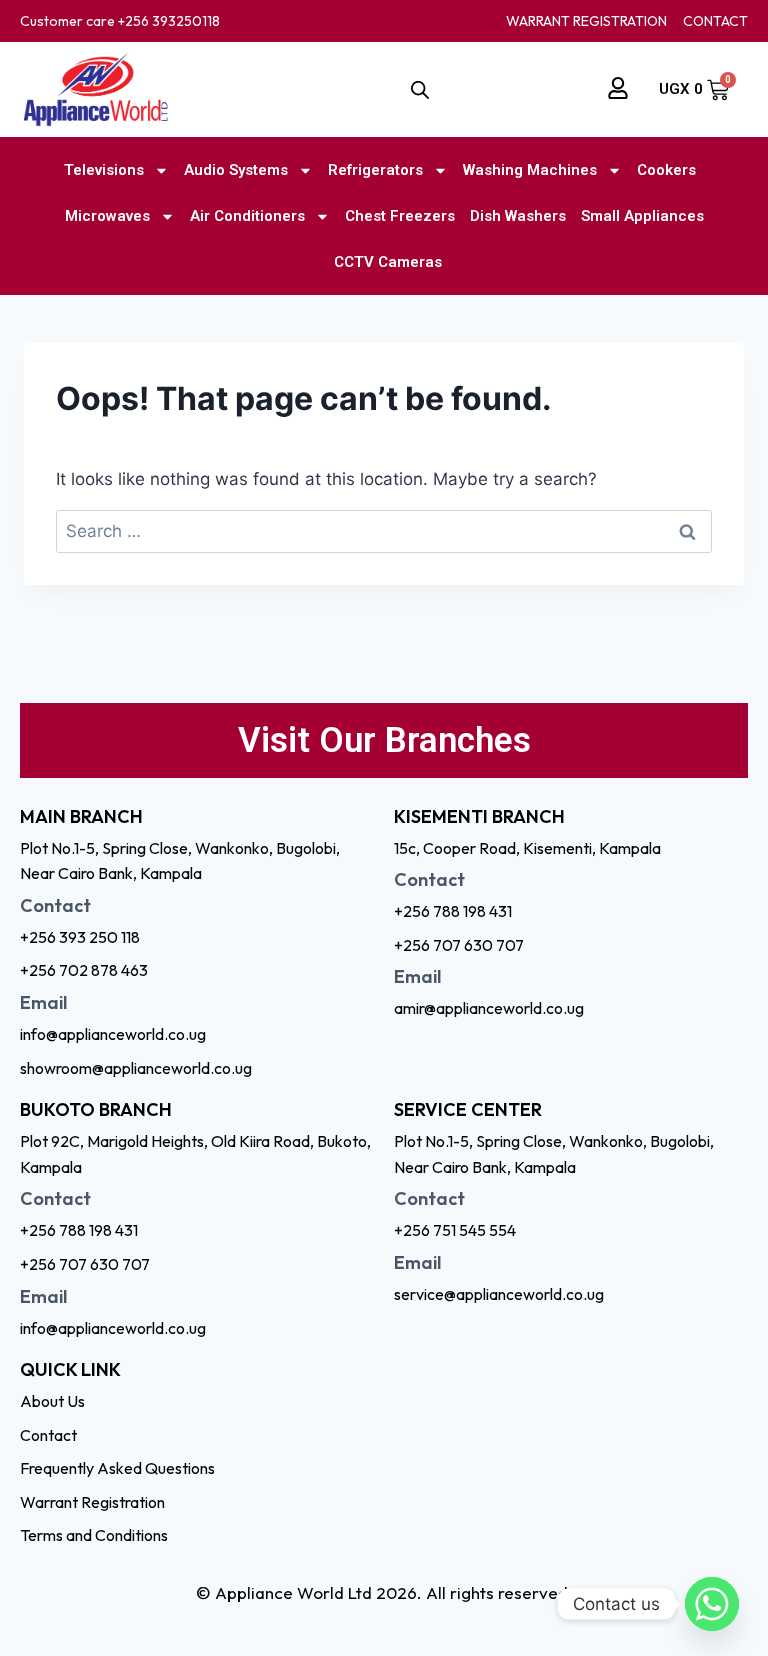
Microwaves (107, 216)
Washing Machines (530, 170)
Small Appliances (642, 216)
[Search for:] (384, 531)
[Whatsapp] (712, 1604)
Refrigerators (375, 170)
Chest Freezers (400, 216)
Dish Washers (518, 216)
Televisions (104, 170)
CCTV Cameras (388, 262)
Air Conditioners (247, 216)
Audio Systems (236, 170)
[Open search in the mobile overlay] (420, 90)
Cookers (666, 170)
